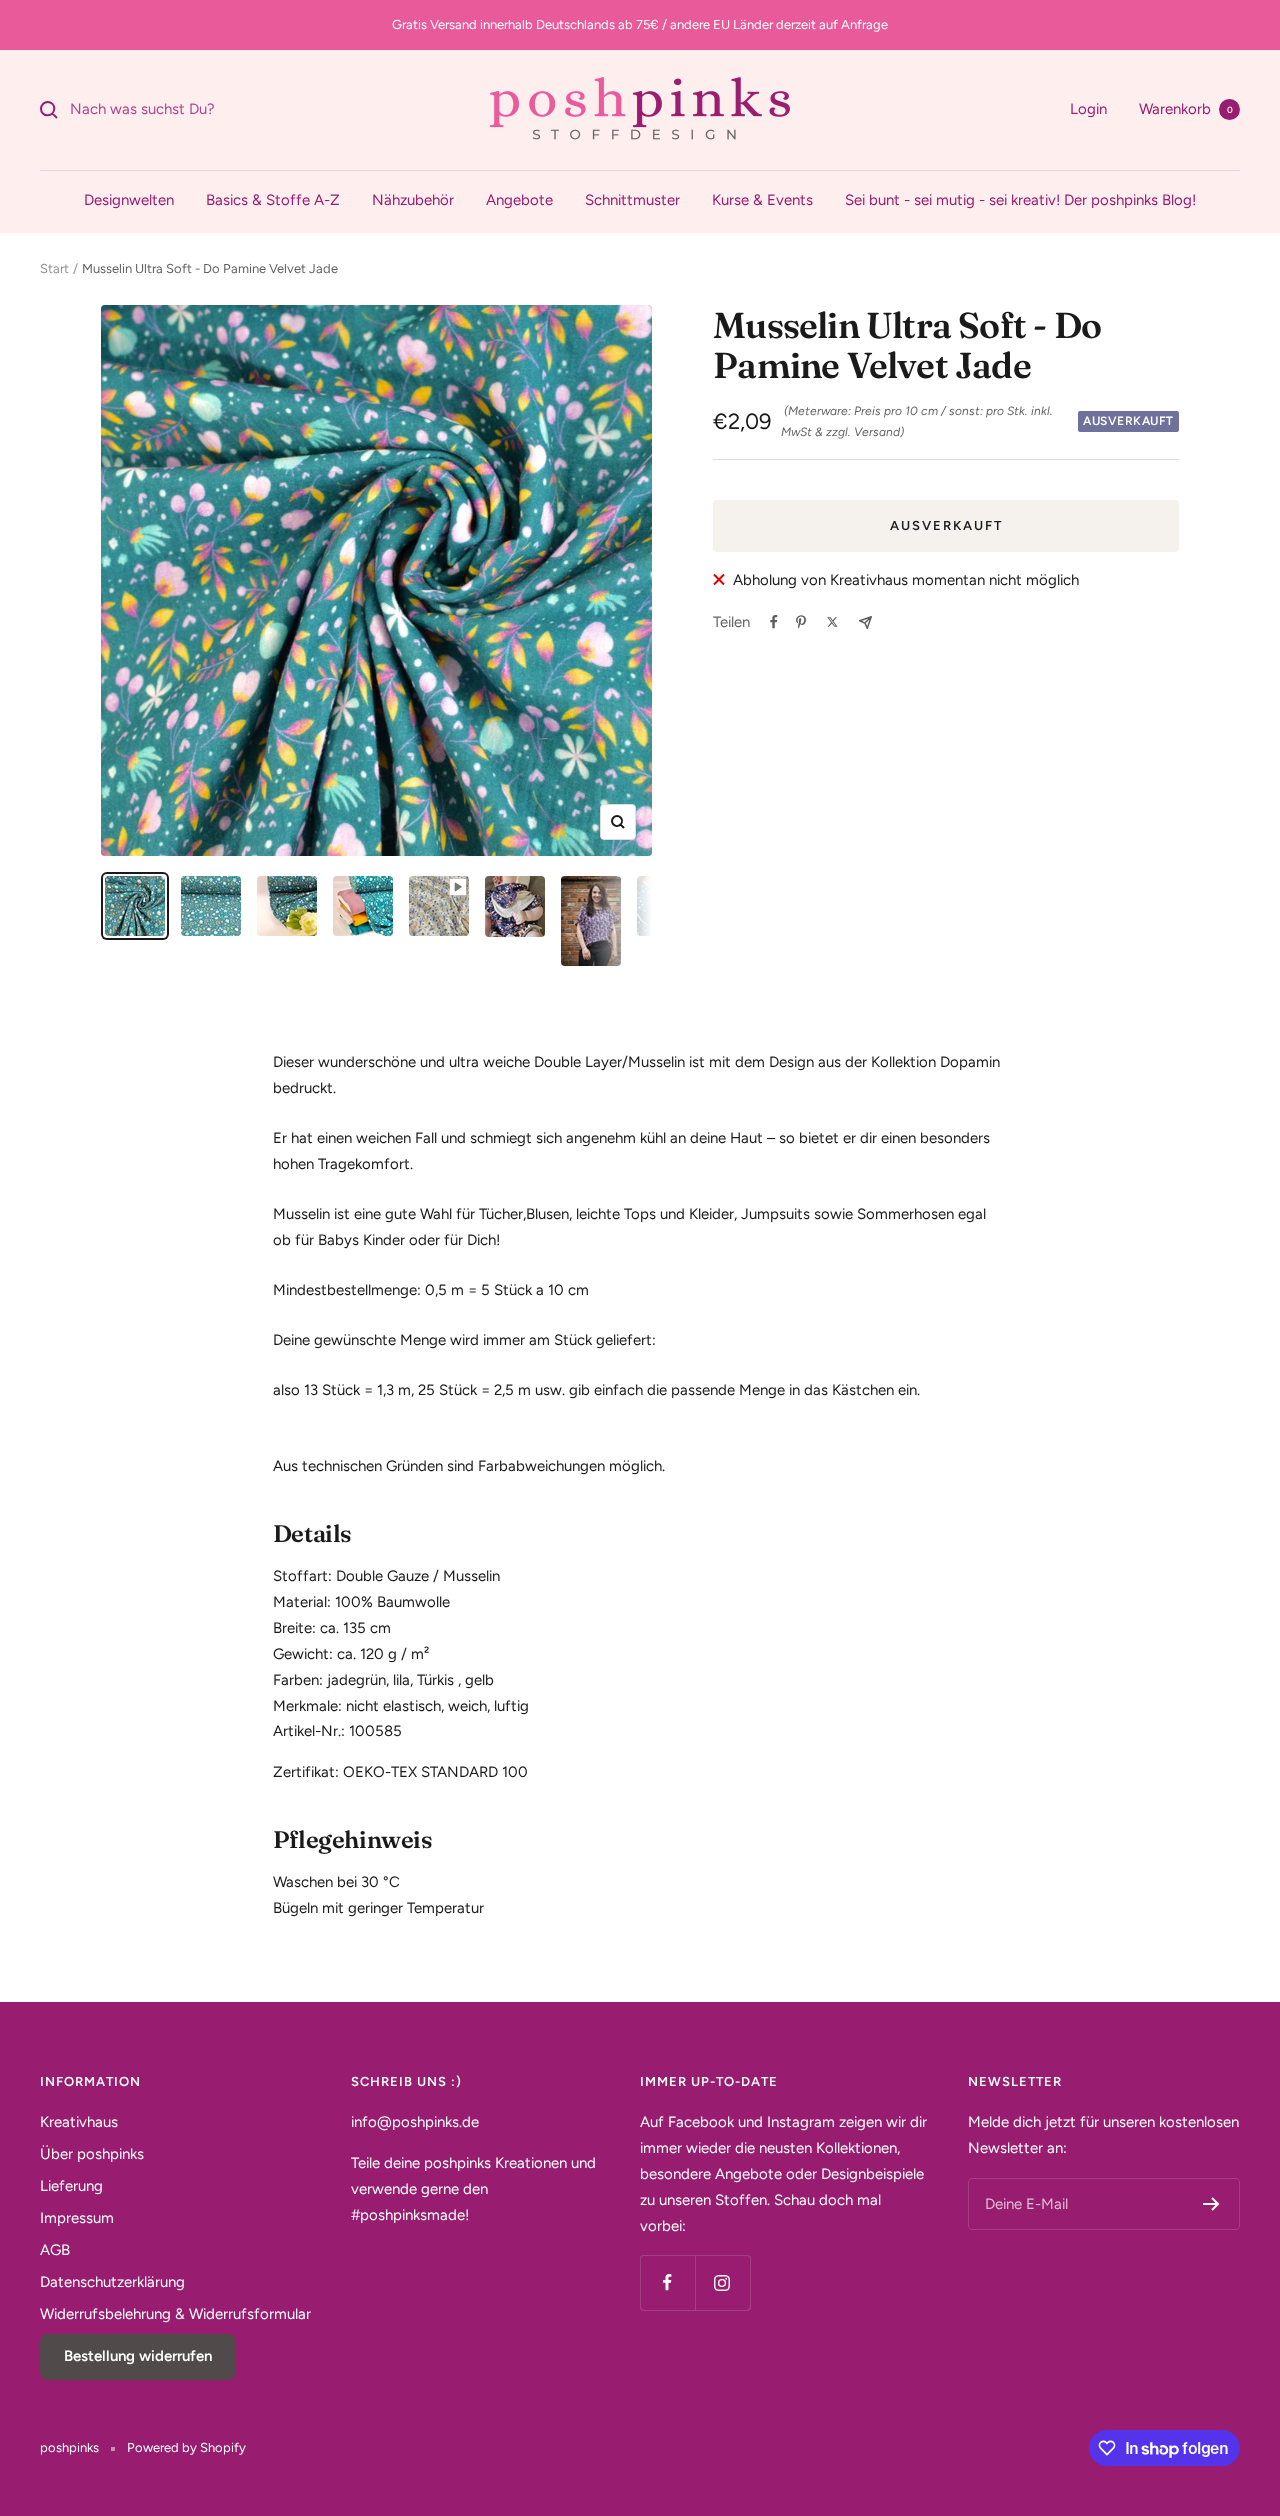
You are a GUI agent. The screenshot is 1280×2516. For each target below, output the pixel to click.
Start (54, 268)
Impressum (77, 2218)
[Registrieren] (1211, 2204)
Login (1088, 109)
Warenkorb (1186, 109)
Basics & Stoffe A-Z (273, 200)
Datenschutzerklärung (112, 2282)
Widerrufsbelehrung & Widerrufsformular (175, 2314)
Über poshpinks (92, 2154)
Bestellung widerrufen (138, 2356)
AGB (55, 2250)
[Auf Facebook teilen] (774, 622)
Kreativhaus (79, 2122)
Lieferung (71, 2186)
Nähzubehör (413, 200)
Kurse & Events (762, 200)
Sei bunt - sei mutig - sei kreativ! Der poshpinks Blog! (1020, 200)
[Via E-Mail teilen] (865, 622)
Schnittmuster (632, 200)
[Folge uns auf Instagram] (722, 2282)
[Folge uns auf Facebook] (667, 2282)
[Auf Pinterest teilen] (801, 622)
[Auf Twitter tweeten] (832, 622)
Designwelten (129, 200)
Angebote (519, 200)
